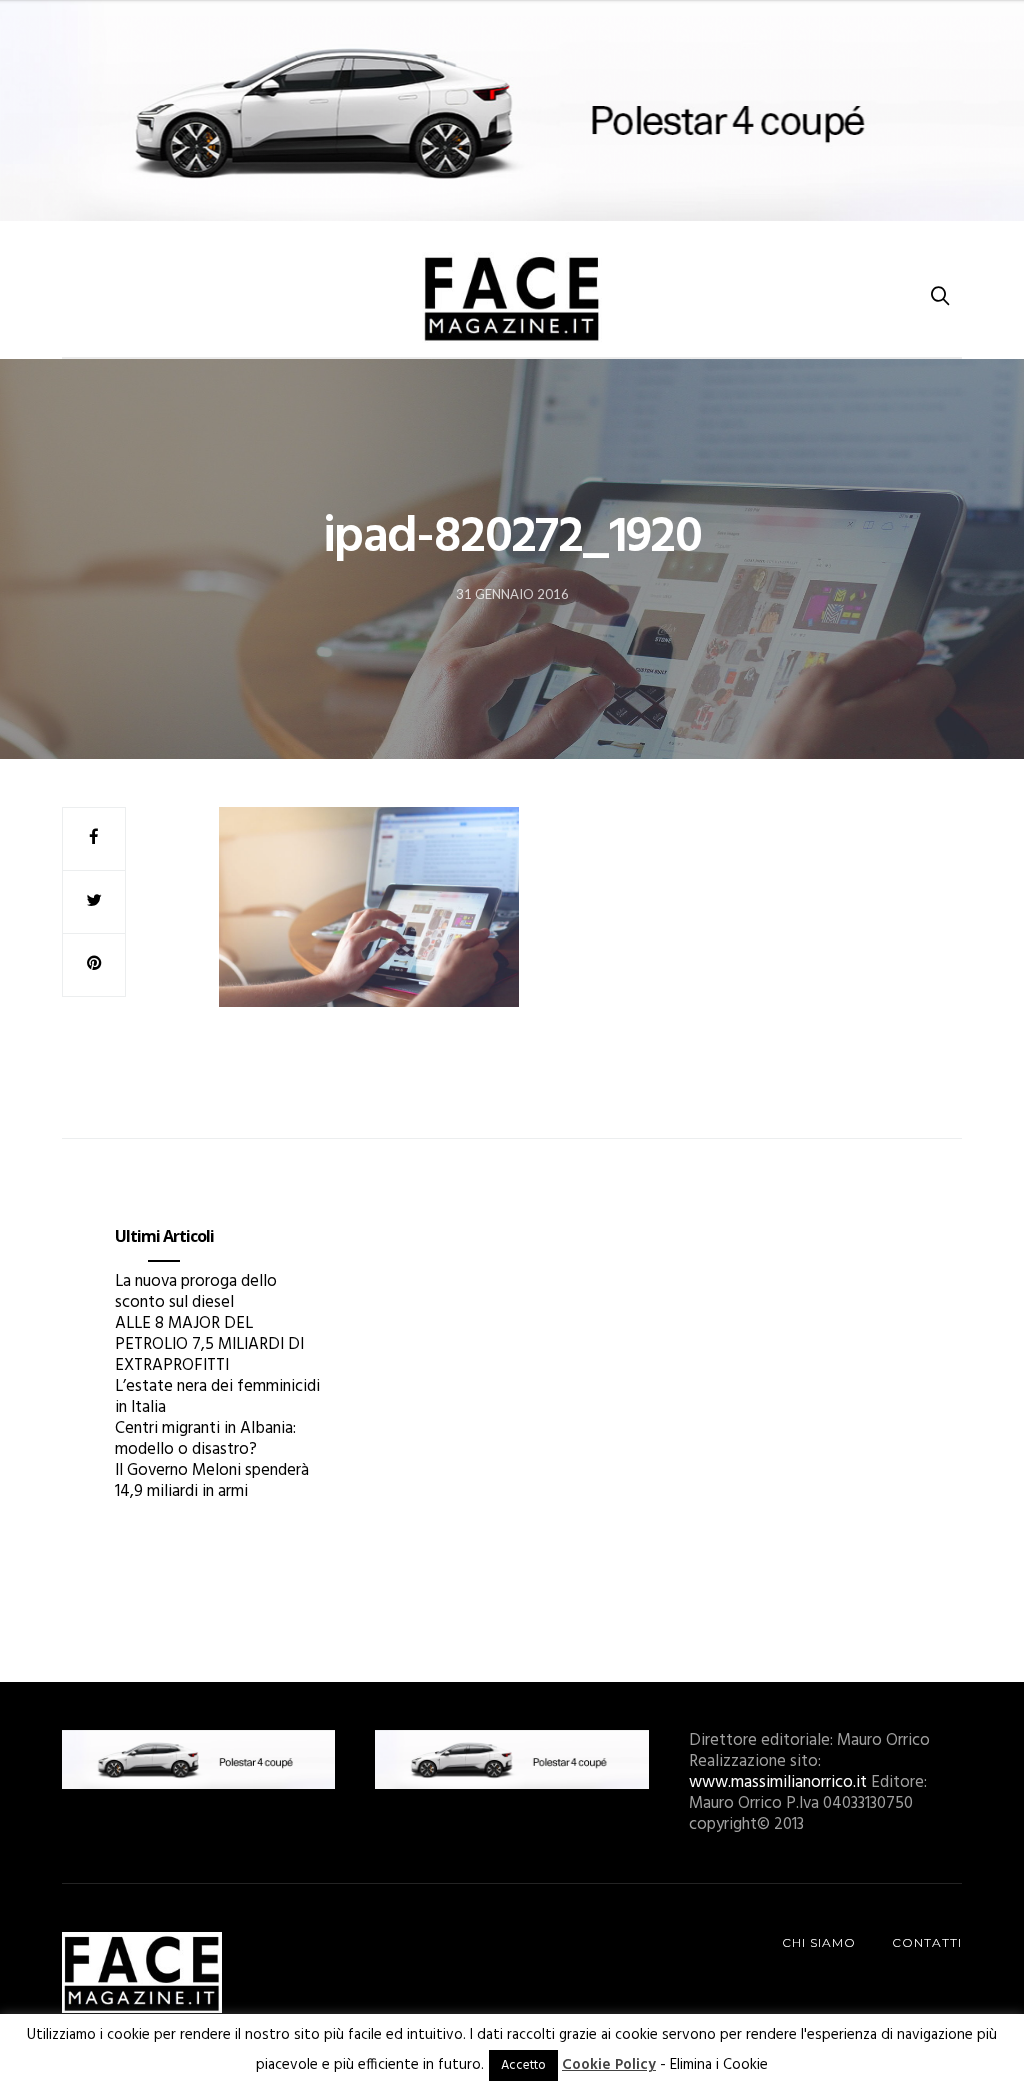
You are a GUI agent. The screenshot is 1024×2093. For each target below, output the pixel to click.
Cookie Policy (609, 2065)
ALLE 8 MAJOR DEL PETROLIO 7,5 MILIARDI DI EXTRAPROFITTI (209, 1344)
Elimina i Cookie (719, 2065)
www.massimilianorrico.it (778, 1782)
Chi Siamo (819, 1942)
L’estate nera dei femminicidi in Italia (217, 1397)
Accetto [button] (523, 2065)
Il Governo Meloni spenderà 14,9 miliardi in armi (212, 1481)
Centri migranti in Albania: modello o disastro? (205, 1439)
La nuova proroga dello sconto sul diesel (196, 1292)
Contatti (927, 1942)
